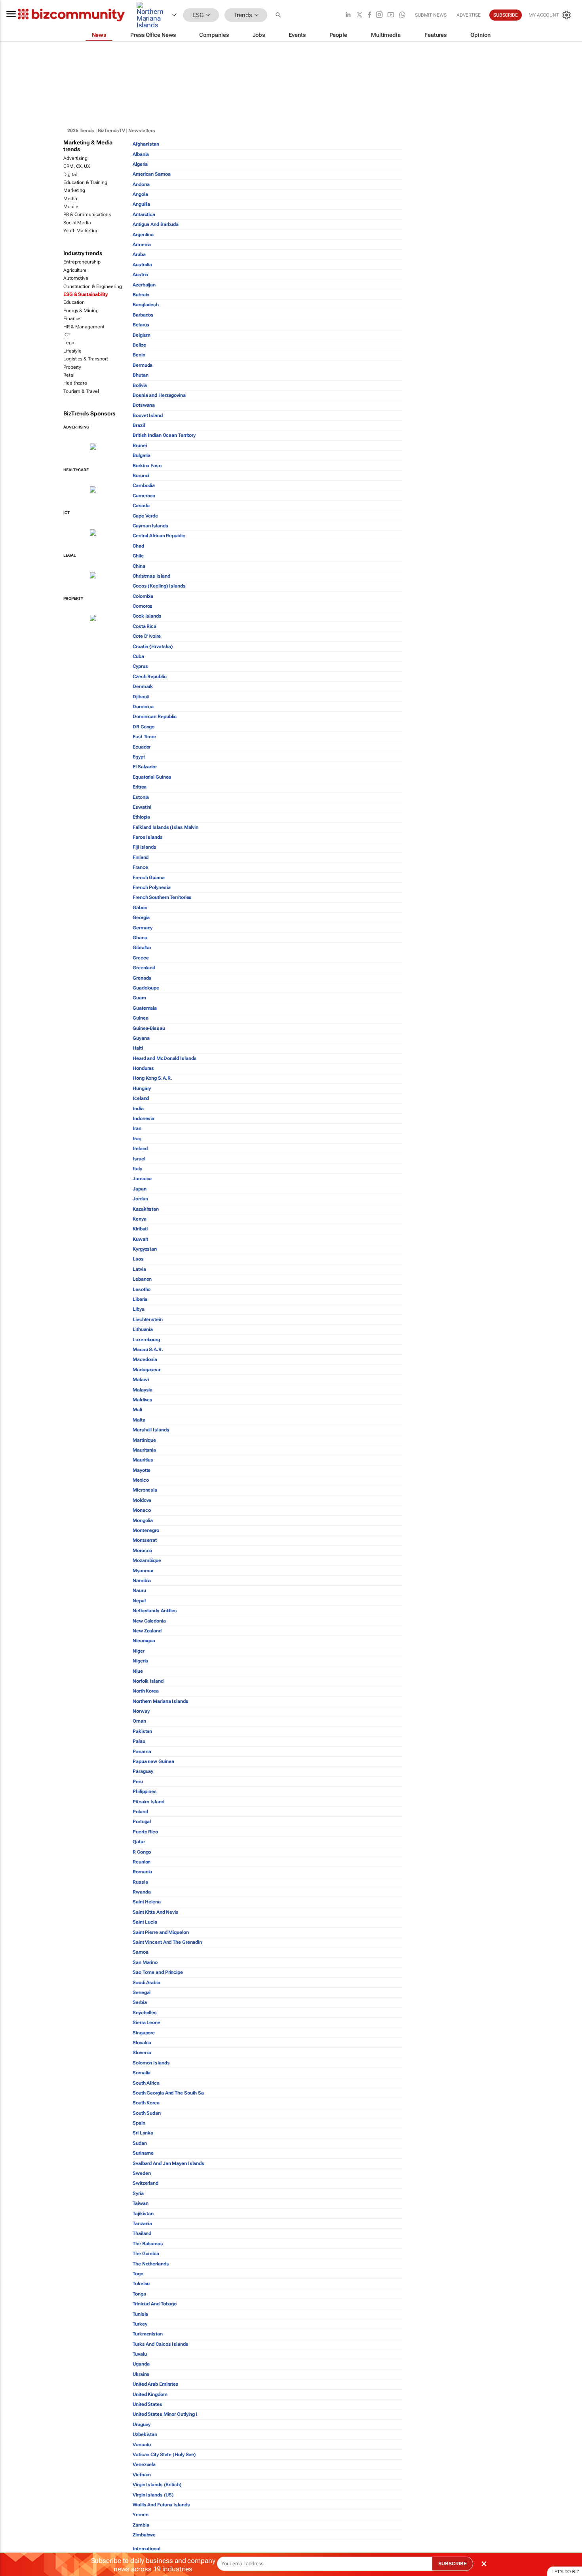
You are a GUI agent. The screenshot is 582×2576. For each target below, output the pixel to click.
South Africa (146, 2083)
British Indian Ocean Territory (164, 435)
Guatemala (145, 1008)
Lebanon (142, 1279)
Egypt (139, 757)
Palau (139, 1741)
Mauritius (143, 1460)
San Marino (145, 1962)
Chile (138, 556)
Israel (139, 1159)
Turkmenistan (148, 2334)
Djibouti (141, 697)
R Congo (142, 1852)
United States (147, 2404)
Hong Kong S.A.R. (152, 1078)
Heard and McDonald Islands (165, 1058)
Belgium (142, 335)
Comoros (143, 606)
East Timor (144, 737)
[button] (279, 15)
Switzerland (145, 2183)
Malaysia (143, 1390)
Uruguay (142, 2424)
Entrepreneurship (82, 262)
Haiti (138, 1048)
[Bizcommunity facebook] (369, 15)
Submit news (431, 15)
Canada (141, 506)
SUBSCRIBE (453, 2564)
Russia (140, 1882)
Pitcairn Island (148, 1802)
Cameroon (144, 496)
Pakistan (142, 1731)
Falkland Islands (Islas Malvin (165, 827)
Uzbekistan (145, 2434)
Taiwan (140, 2203)
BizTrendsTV (111, 131)
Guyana (141, 1038)
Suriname (143, 2153)
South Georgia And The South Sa (168, 2093)
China (139, 566)
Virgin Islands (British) (157, 2485)
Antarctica (144, 214)
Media (70, 199)
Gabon (140, 908)
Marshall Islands (151, 1430)
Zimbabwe (144, 2535)
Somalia (142, 2073)
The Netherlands (151, 2264)
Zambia (141, 2525)
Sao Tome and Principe (158, 1972)
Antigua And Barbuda (156, 224)
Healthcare (75, 383)
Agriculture (75, 270)
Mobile (71, 207)
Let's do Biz (565, 2572)
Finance (72, 318)
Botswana (144, 405)
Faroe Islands (148, 837)
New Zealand (147, 1631)
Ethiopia (141, 817)
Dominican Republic (155, 717)
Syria (138, 2193)
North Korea (146, 1691)
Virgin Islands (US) (153, 2495)
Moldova (142, 1500)
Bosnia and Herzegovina (159, 395)
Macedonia (145, 1359)
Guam (139, 998)
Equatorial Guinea (152, 777)
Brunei (140, 445)
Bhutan (140, 375)
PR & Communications (87, 214)
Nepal (139, 1601)
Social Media (77, 223)
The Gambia (146, 2254)
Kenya (140, 1219)
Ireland (140, 1149)
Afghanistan (146, 144)
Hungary (142, 1088)
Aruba (139, 254)
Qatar (139, 1842)
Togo (138, 2274)
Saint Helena (147, 1902)
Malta (139, 1420)
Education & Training (85, 182)
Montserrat (145, 1540)
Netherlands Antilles (155, 1611)
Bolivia (140, 385)
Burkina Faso (147, 466)
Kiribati (140, 1229)
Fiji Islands (145, 847)
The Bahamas (148, 2244)
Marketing (74, 190)
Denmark (143, 686)
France (140, 867)
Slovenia (142, 2053)
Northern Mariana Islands (161, 1701)
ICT (67, 335)
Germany (143, 928)
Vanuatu (142, 2445)
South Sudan (147, 2113)
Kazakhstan (146, 1209)
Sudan (140, 2143)
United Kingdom (150, 2394)
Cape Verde (145, 516)
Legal (69, 343)
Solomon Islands (151, 2063)
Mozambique (147, 1560)
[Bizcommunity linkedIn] (348, 15)
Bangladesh (146, 305)
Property (72, 367)
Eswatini (142, 807)
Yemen (141, 2515)
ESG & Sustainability (86, 294)
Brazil (139, 425)
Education (74, 302)
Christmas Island (151, 576)
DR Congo (144, 727)
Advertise (469, 15)
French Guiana (149, 878)
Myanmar (143, 1571)
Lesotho (142, 1289)
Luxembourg (146, 1340)
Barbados (143, 315)
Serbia (140, 2002)
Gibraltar (142, 948)
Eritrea (140, 787)
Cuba (138, 656)
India (138, 1109)
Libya (139, 1309)
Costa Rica (145, 626)
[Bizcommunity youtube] (391, 15)
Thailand (142, 2233)
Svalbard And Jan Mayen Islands (168, 2163)
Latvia (139, 1269)
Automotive (76, 278)
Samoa (141, 1952)
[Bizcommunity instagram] (379, 15)
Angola (140, 194)
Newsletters (142, 131)
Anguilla (141, 204)
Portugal (142, 1822)
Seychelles (145, 2013)
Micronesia (145, 1490)
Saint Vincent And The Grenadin (167, 1942)
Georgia (141, 917)
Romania (142, 1872)
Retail (69, 375)
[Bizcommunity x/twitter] (359, 15)
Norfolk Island (148, 1681)
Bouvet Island (148, 415)
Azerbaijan (144, 285)
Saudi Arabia (146, 1983)
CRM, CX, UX (77, 166)
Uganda (141, 2364)
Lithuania (143, 1329)
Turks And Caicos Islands (161, 2344)
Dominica (143, 707)
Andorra (141, 184)
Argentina (143, 235)
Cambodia (144, 485)
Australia (142, 265)
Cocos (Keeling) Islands (159, 586)
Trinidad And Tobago (155, 2304)
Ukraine (141, 2374)
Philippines (145, 1791)
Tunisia (140, 2314)
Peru (138, 1782)
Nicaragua (144, 1641)
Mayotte (142, 1470)
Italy (137, 1169)
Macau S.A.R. (148, 1350)
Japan (140, 1189)
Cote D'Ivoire (147, 636)
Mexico (141, 1480)
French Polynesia (151, 887)
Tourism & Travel (81, 391)
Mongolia (143, 1520)
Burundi (141, 476)
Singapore (144, 2033)
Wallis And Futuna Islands (161, 2505)
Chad (138, 546)
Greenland (144, 968)
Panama (142, 1751)
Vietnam (142, 2475)
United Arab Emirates (156, 2384)
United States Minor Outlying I (165, 2414)
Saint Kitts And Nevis (156, 1912)
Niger (139, 1651)
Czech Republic (150, 677)
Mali (137, 1410)
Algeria (140, 164)
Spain (139, 2123)
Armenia (142, 245)
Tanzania (142, 2223)
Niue (138, 1671)
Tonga (139, 2294)
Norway (141, 1711)
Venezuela (144, 2464)
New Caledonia (149, 1621)
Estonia (141, 797)
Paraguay (143, 1771)
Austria (140, 275)
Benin (139, 355)
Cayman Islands (150, 526)
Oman (139, 1721)
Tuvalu (140, 2354)
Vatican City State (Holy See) (164, 2455)
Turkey (140, 2324)
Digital (70, 174)
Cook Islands (147, 616)
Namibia (142, 1581)
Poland (140, 1812)
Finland (141, 857)
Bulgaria (142, 455)
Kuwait (140, 1239)
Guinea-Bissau (149, 1028)
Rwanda (142, 1892)
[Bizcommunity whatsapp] (402, 15)
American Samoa (152, 174)
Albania (141, 154)
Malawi (141, 1380)
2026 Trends (81, 131)
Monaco (142, 1510)
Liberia (140, 1299)
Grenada (142, 978)
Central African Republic (159, 536)
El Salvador (145, 767)
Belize (139, 345)
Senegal (142, 1992)
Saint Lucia (145, 1922)
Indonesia (144, 1118)
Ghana (140, 938)
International (146, 2549)
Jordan (140, 1199)
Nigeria (140, 1661)
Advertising (75, 158)
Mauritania (144, 1450)
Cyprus (140, 666)
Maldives (143, 1400)
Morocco (142, 1551)
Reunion (142, 1862)
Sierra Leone (146, 2023)
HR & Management (84, 327)
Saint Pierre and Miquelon (161, 1932)
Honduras (143, 1068)
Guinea (140, 1018)
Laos (138, 1259)
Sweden (142, 2173)
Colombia (143, 596)
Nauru (139, 1590)
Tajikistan (143, 2214)
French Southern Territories (162, 897)
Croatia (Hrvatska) (153, 646)
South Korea (146, 2103)
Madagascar (146, 1370)
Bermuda (143, 365)
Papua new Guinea (153, 1761)
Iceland (141, 1098)
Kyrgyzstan (145, 1249)
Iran (137, 1128)
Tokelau (141, 2284)
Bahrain (141, 295)
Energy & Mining (81, 311)
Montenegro (146, 1530)
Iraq (137, 1139)
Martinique (144, 1440)
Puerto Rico (145, 1832)
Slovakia (142, 2043)
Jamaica (142, 1179)
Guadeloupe (146, 988)
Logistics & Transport (86, 359)
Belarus (141, 325)
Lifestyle (72, 351)
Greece (141, 958)
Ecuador (142, 747)
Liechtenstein (148, 1319)
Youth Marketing (81, 231)
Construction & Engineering (92, 286)
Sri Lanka (143, 2133)
